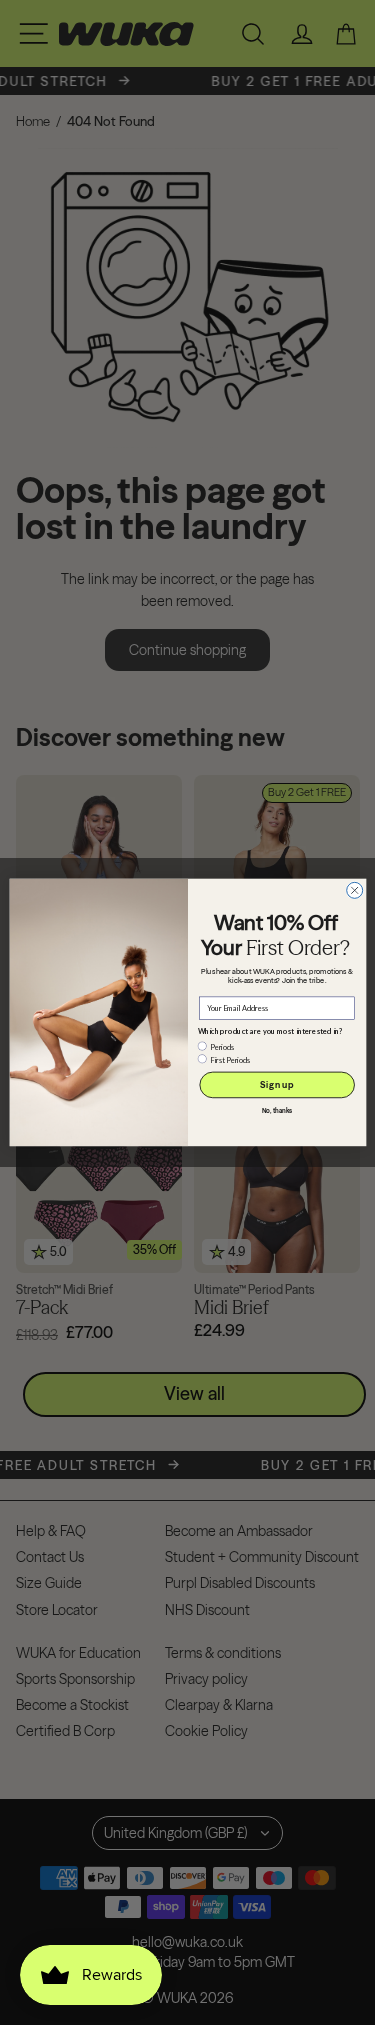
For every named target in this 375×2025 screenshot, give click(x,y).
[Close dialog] (354, 890)
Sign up (276, 1084)
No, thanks (276, 1111)
